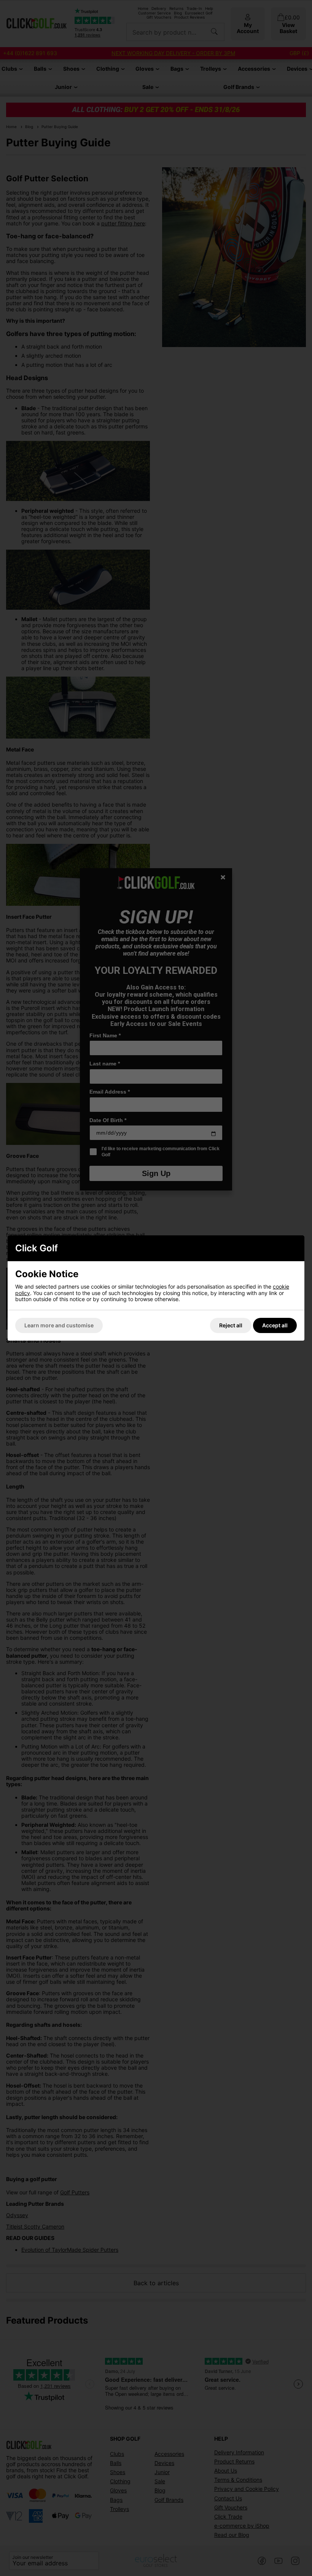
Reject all (231, 1325)
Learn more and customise (59, 1325)
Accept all (275, 1325)
